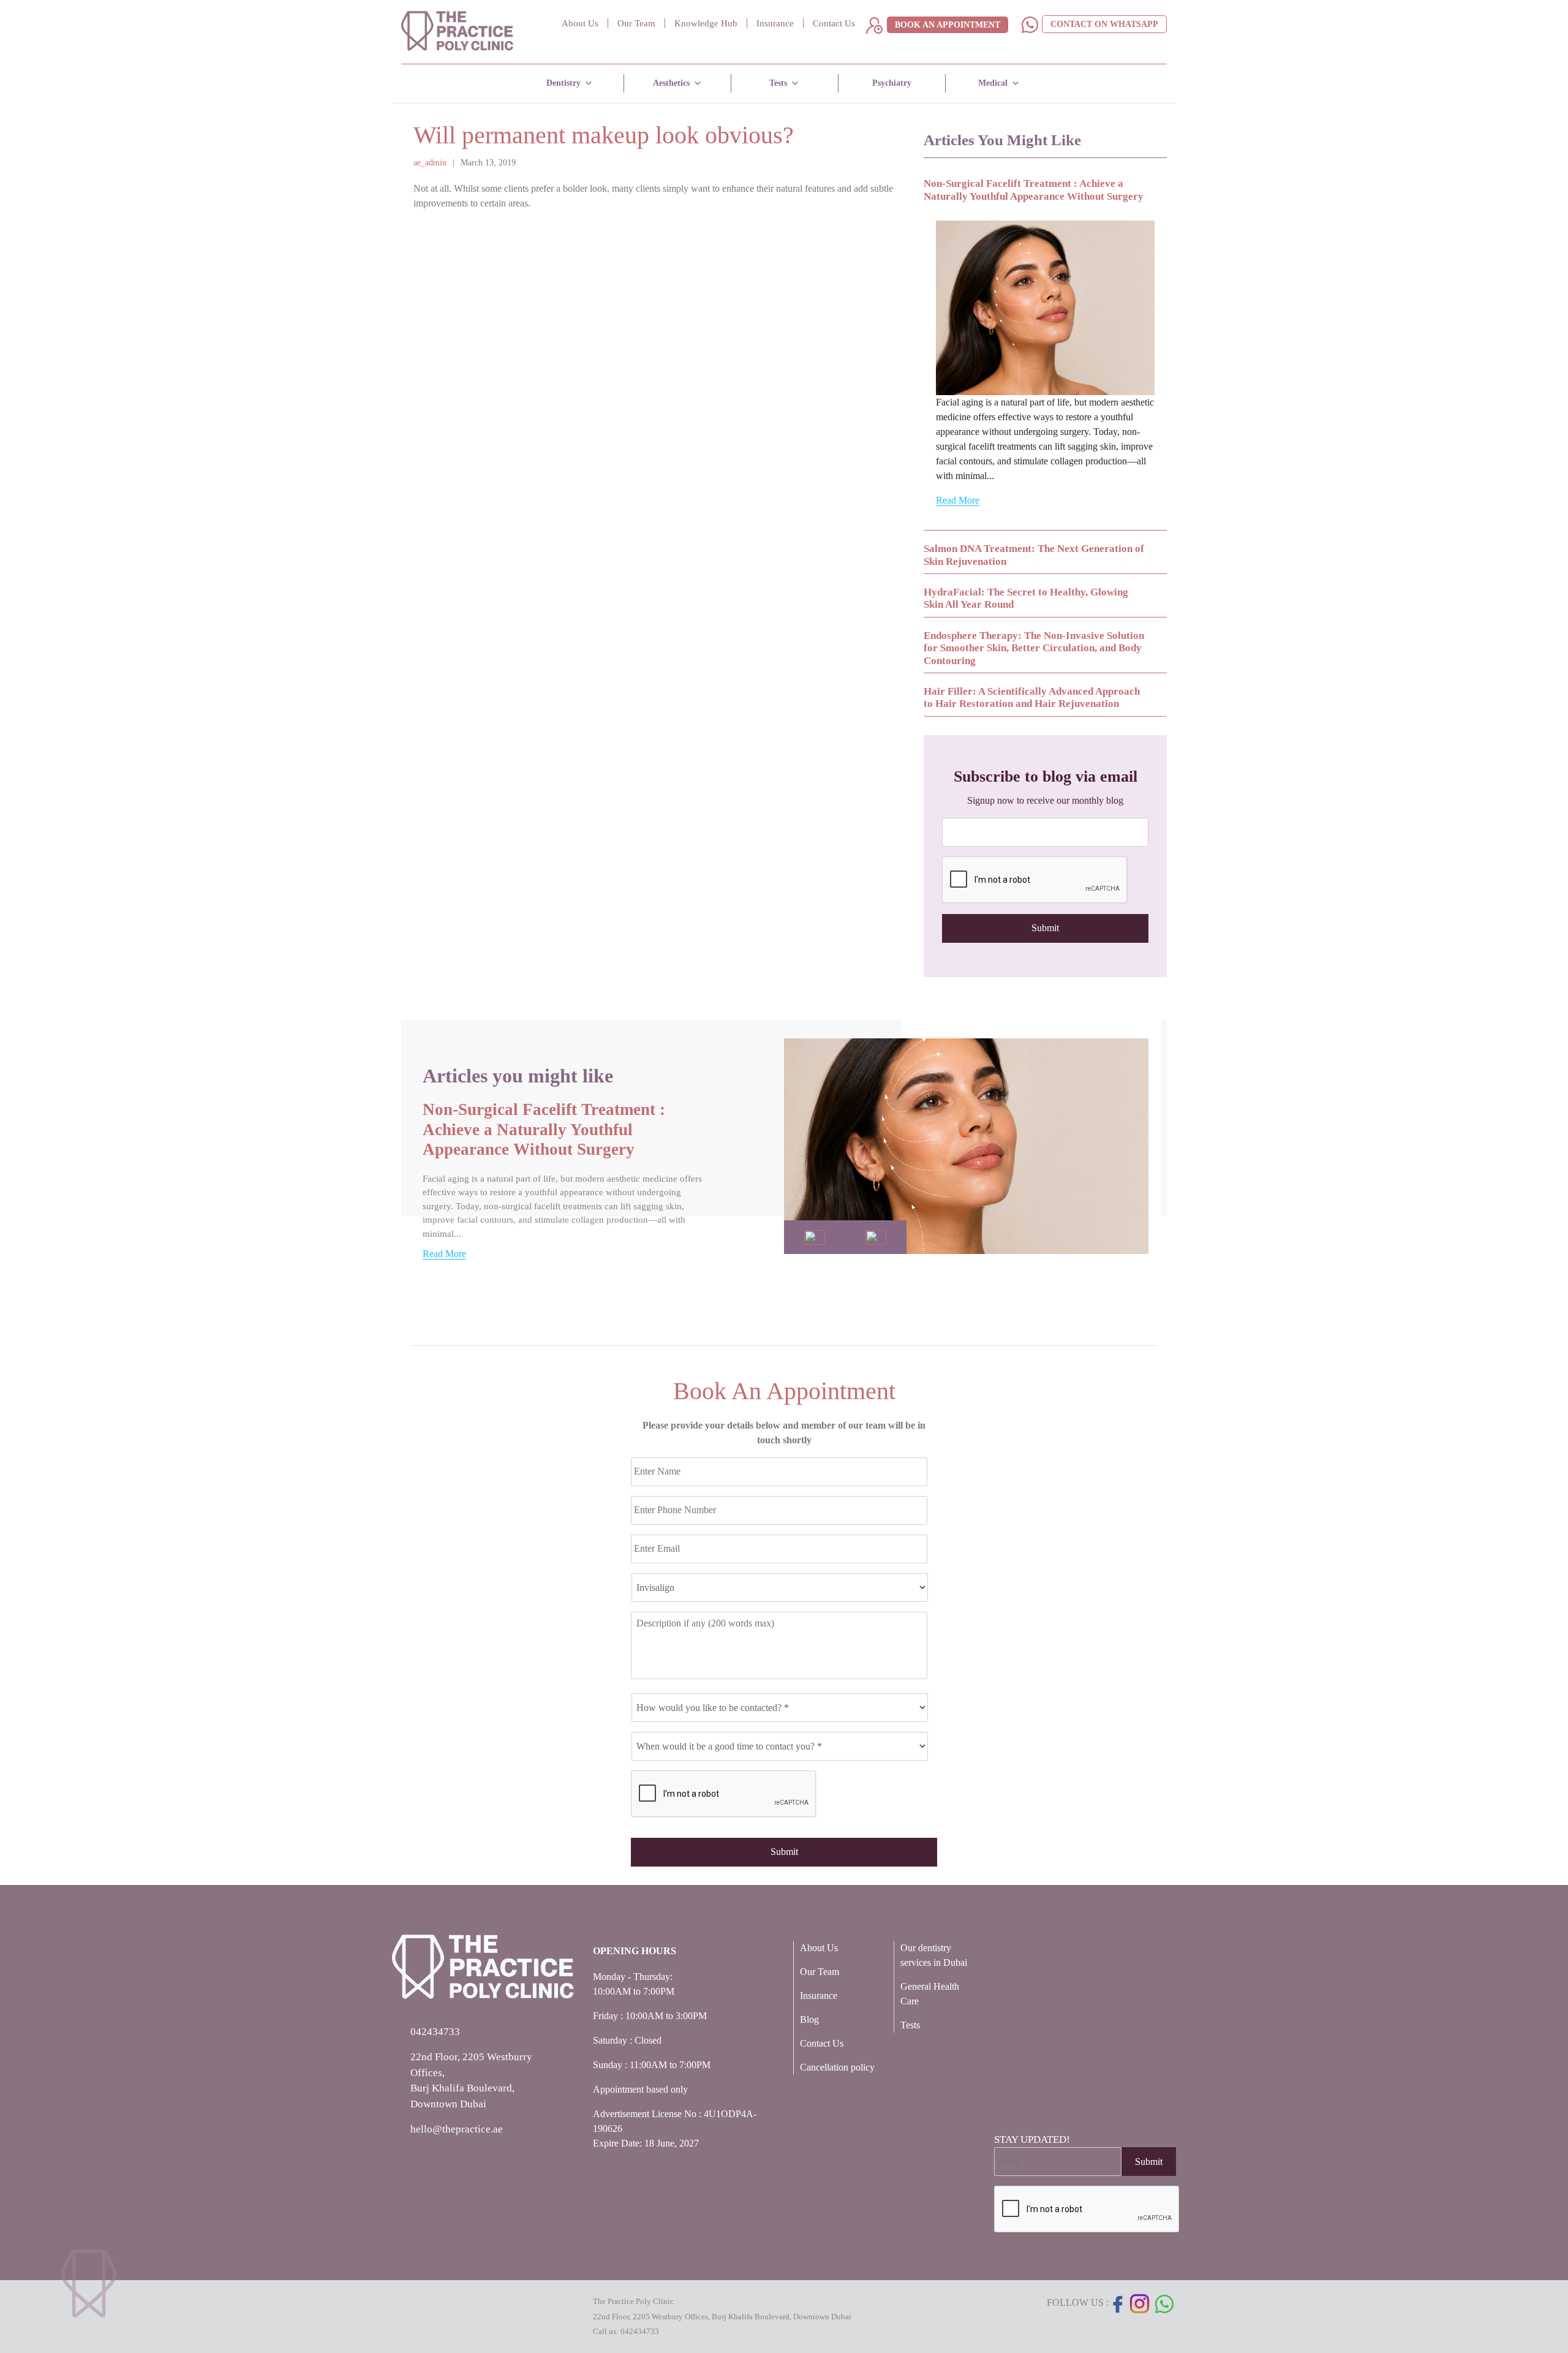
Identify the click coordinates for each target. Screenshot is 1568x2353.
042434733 (640, 2331)
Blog (809, 2019)
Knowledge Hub (706, 23)
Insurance (775, 23)
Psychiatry (892, 83)
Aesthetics (671, 83)
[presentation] (1035, 880)
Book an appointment (948, 25)
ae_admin (430, 163)
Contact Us (834, 23)
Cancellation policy (837, 2067)
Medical (993, 83)
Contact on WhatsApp (1104, 24)
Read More (958, 500)
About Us (580, 23)
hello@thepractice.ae (457, 2129)
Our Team (636, 23)
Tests (778, 83)
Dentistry (563, 83)
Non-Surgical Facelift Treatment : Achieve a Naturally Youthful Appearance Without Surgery (544, 1129)
